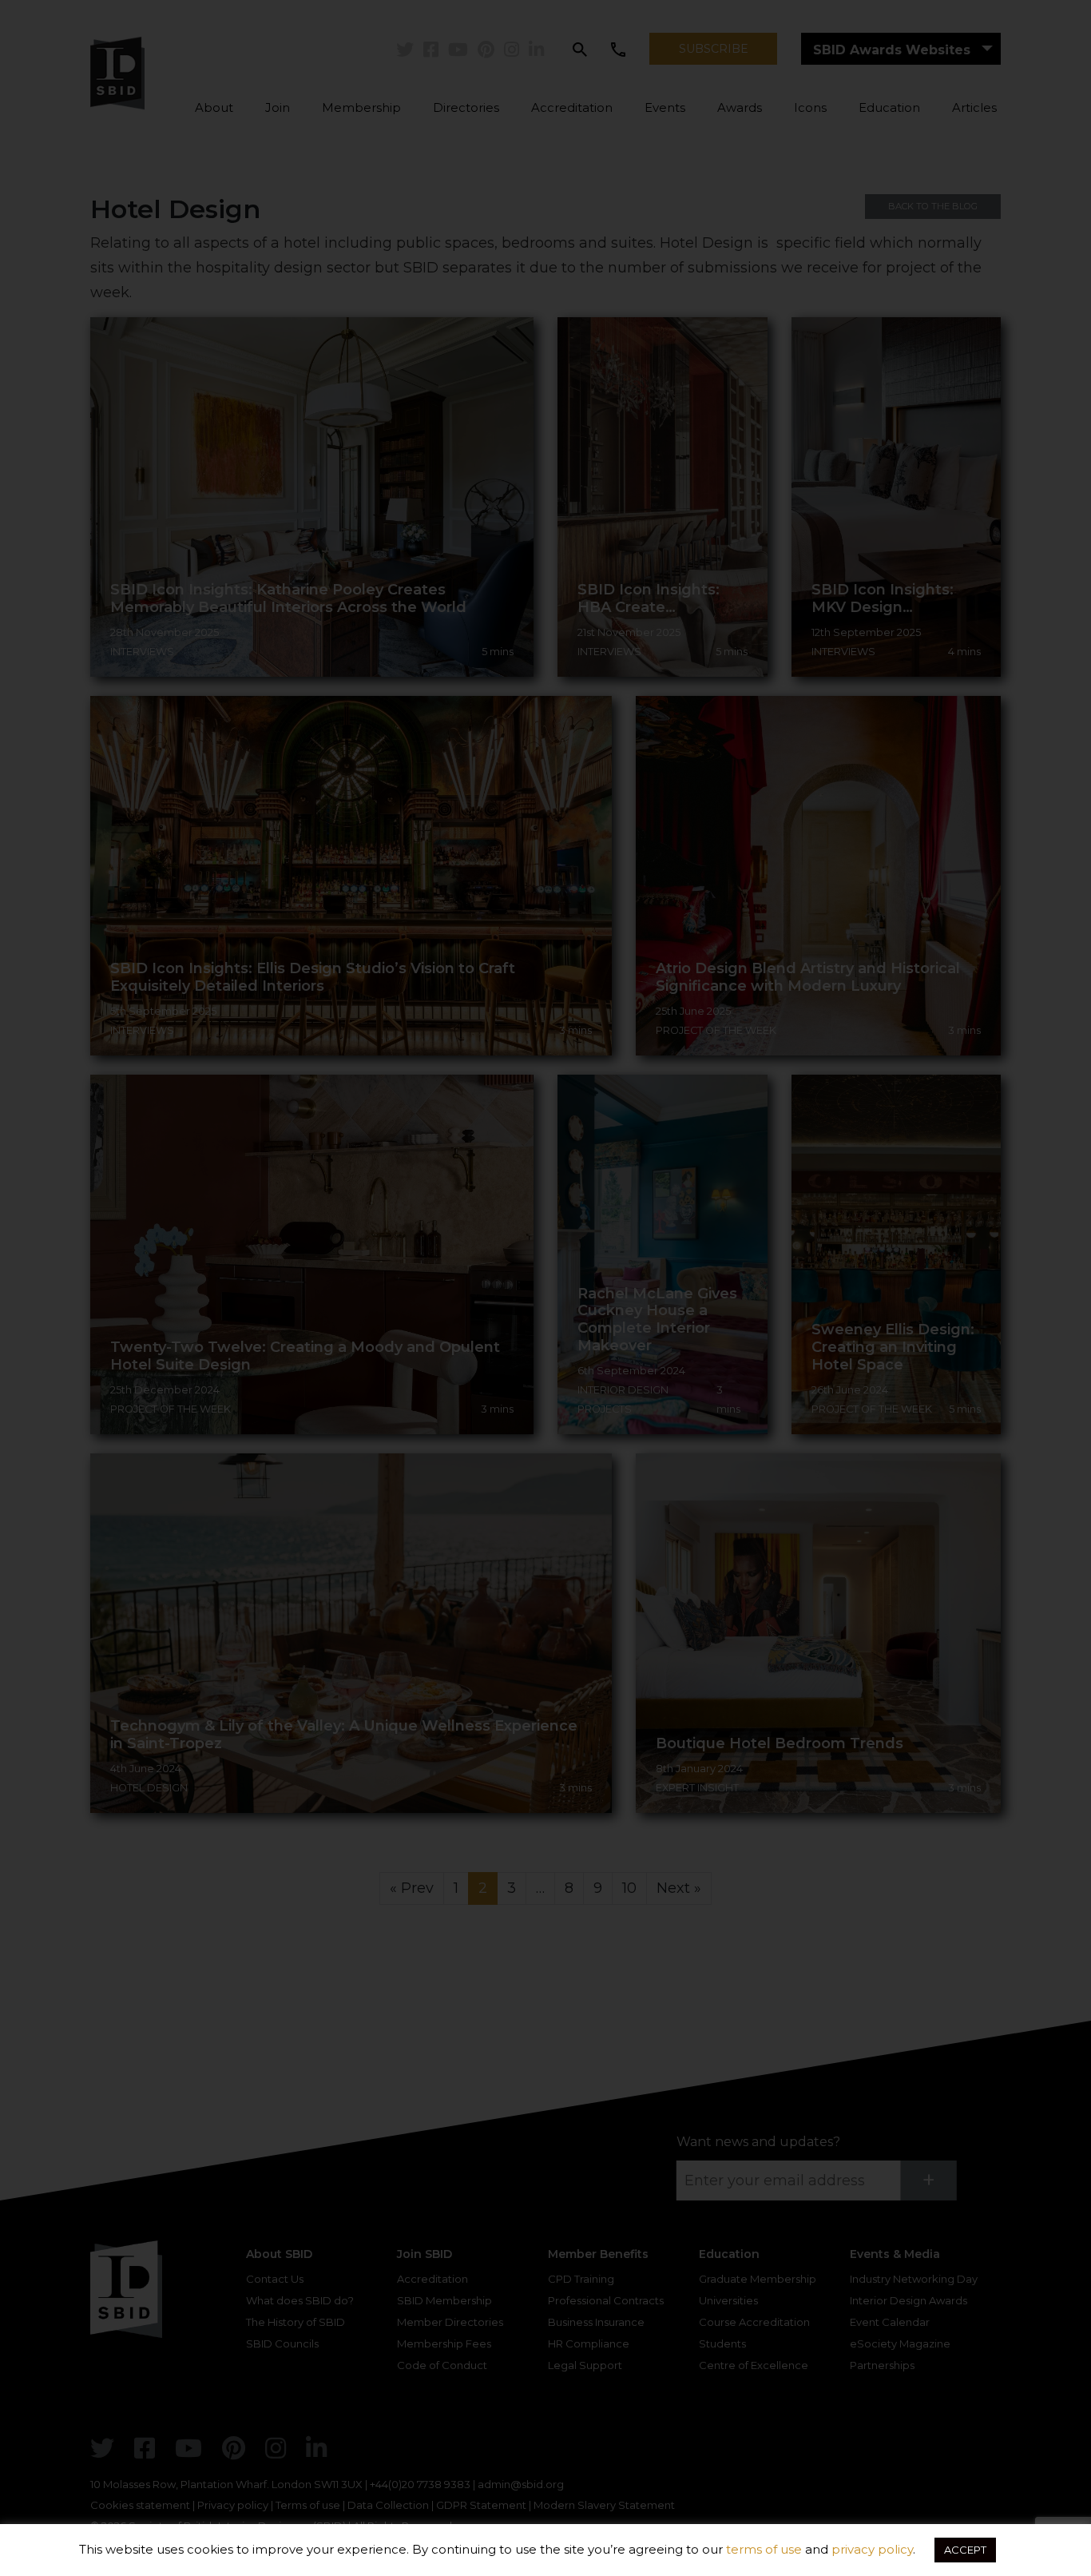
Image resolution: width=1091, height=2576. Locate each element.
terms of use (764, 2549)
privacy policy (872, 2549)
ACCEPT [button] (965, 2550)
